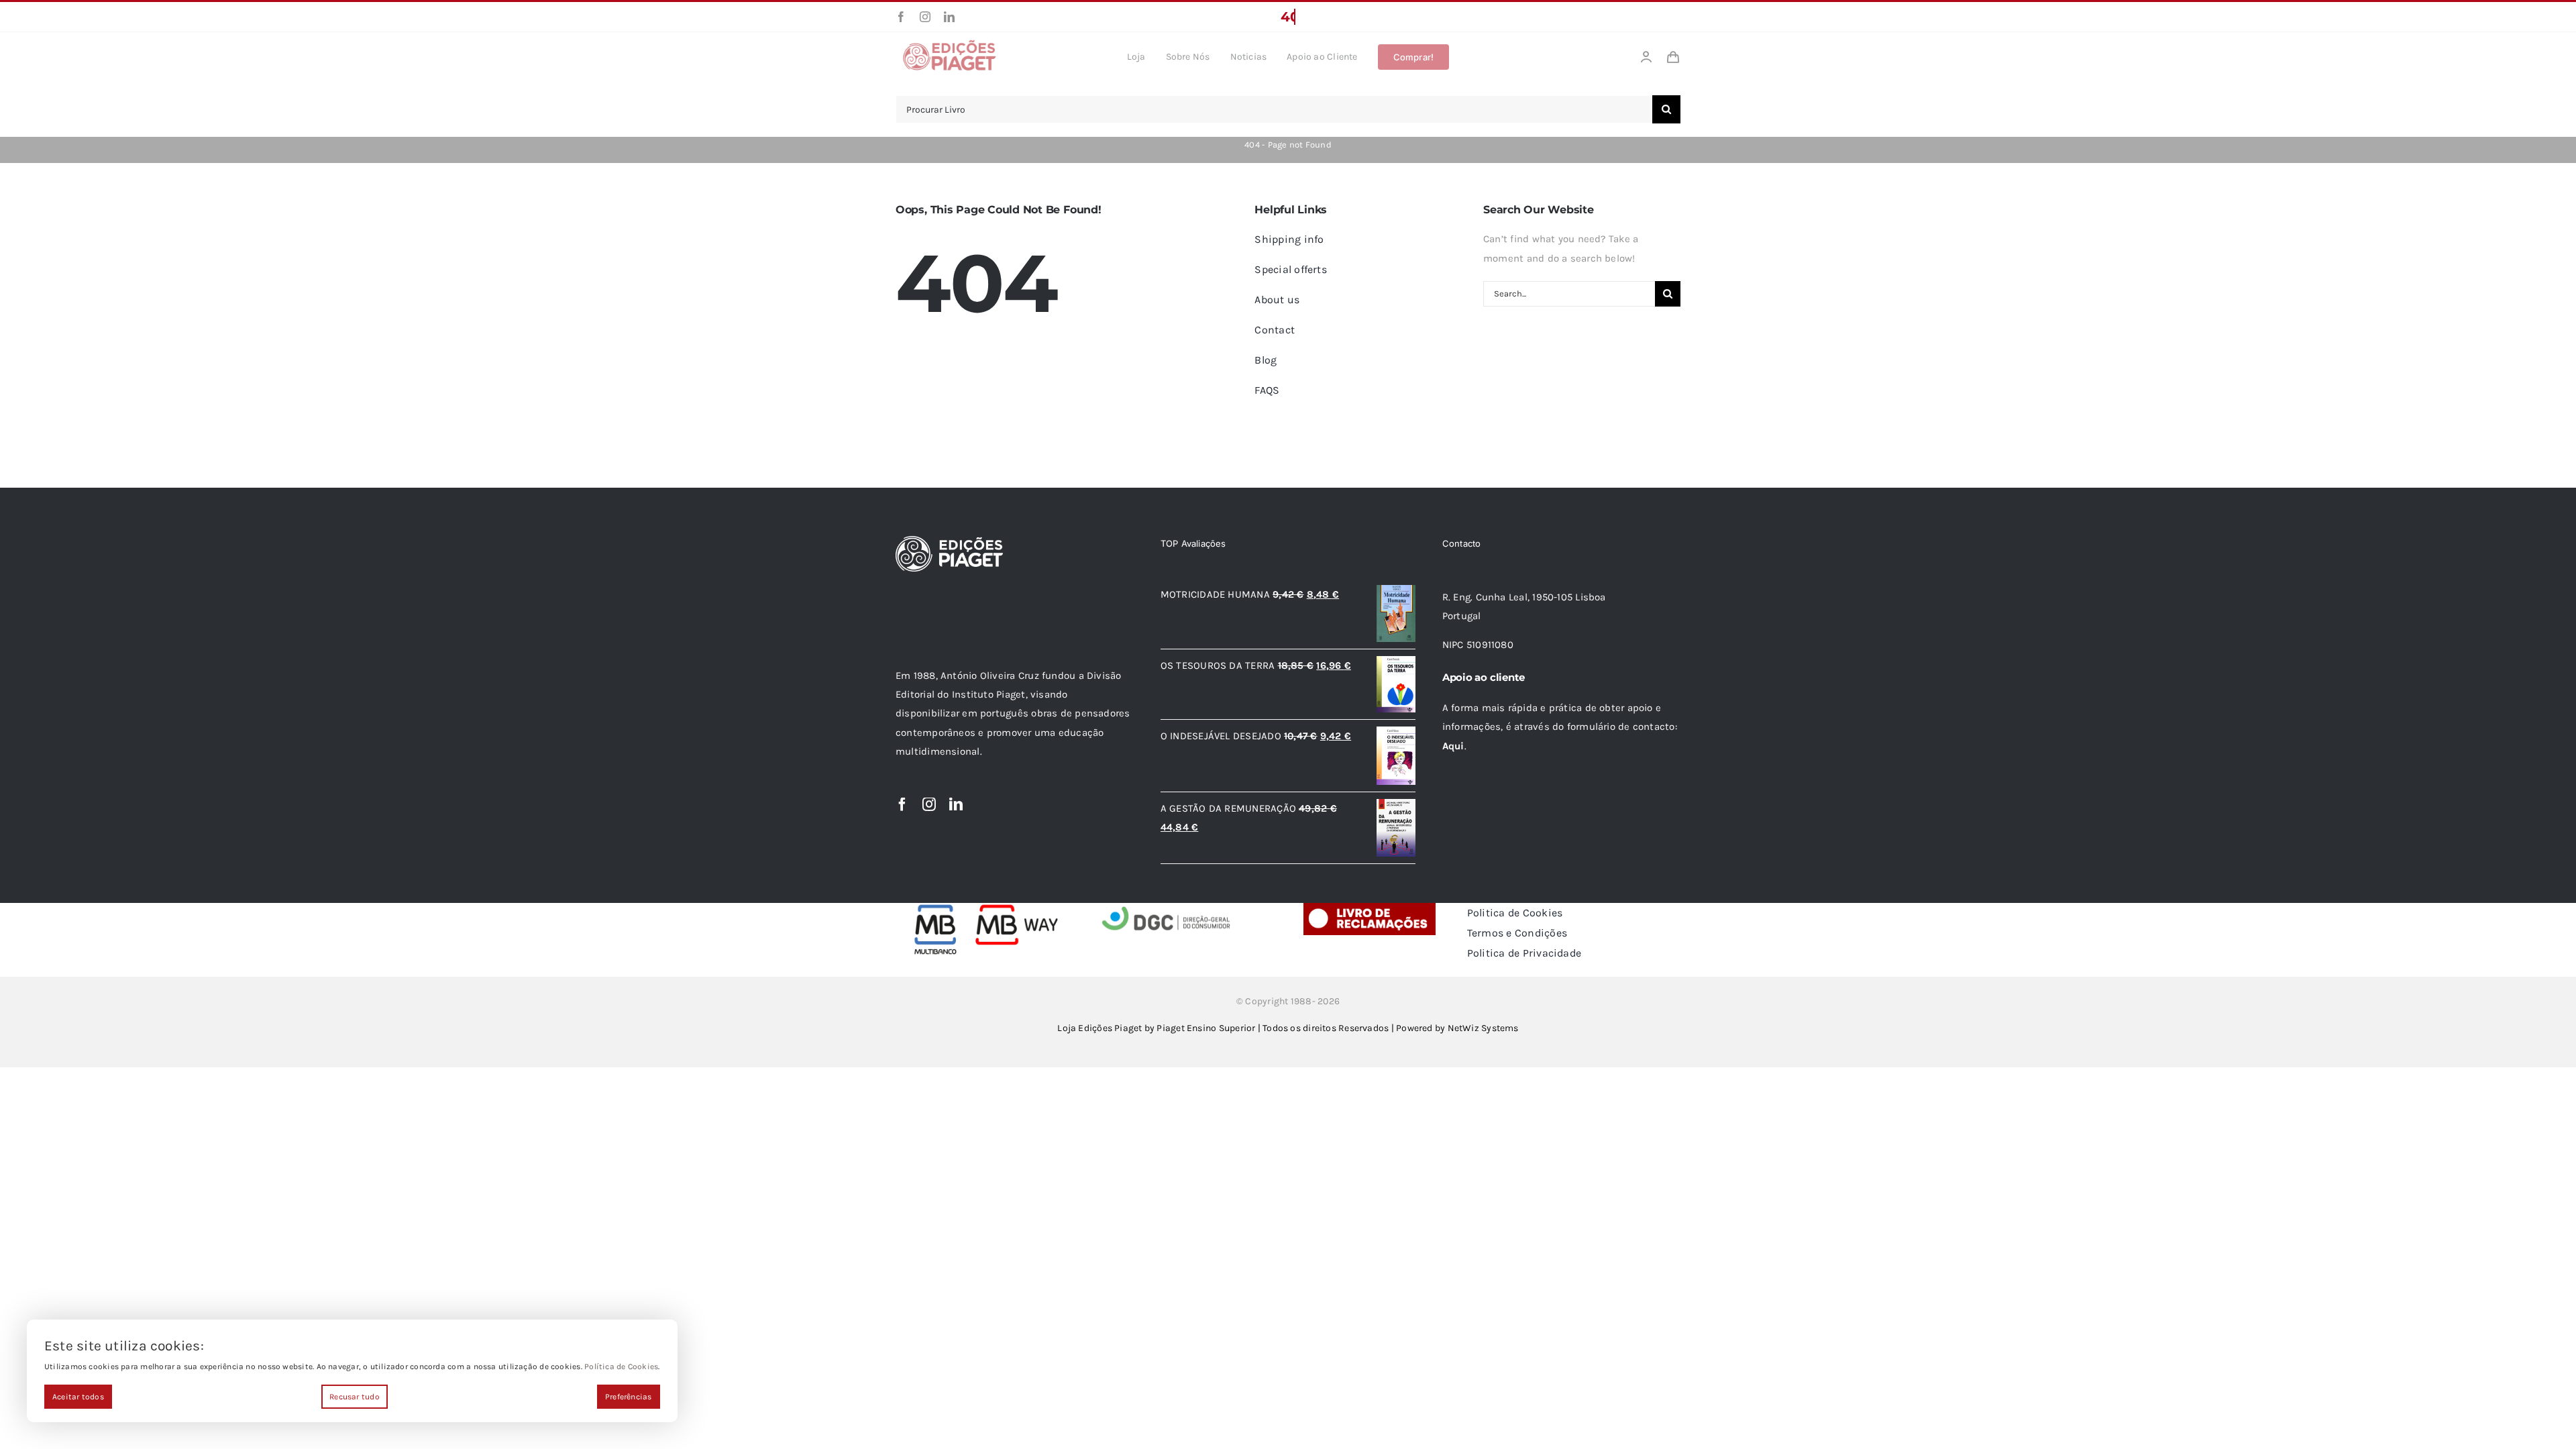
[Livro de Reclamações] (1370, 908)
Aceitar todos (78, 1397)
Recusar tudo (355, 1397)
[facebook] (901, 17)
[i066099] (1167, 908)
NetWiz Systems (1483, 1028)
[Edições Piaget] (949, 44)
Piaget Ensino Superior (1206, 1028)
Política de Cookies (621, 1366)
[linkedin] (949, 17)
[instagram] (925, 17)
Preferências (629, 1397)
